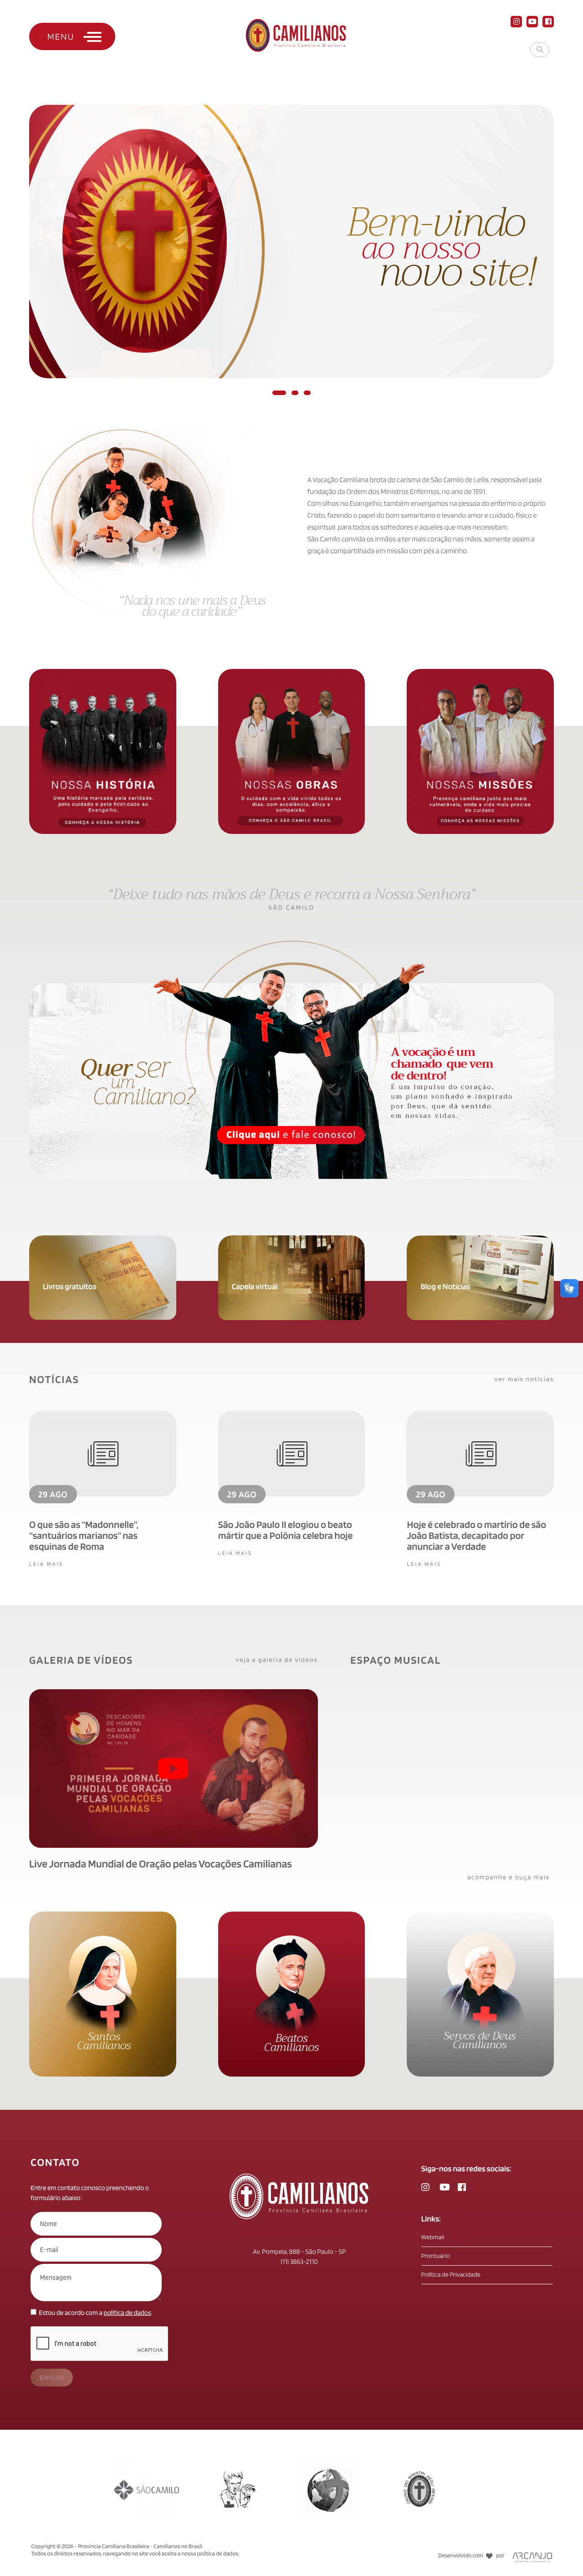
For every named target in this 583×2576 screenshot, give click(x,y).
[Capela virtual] (292, 1240)
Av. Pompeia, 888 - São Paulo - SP (299, 2252)
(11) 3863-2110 (299, 2262)
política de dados (127, 2313)
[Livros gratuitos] (103, 1240)
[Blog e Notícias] (480, 1240)
